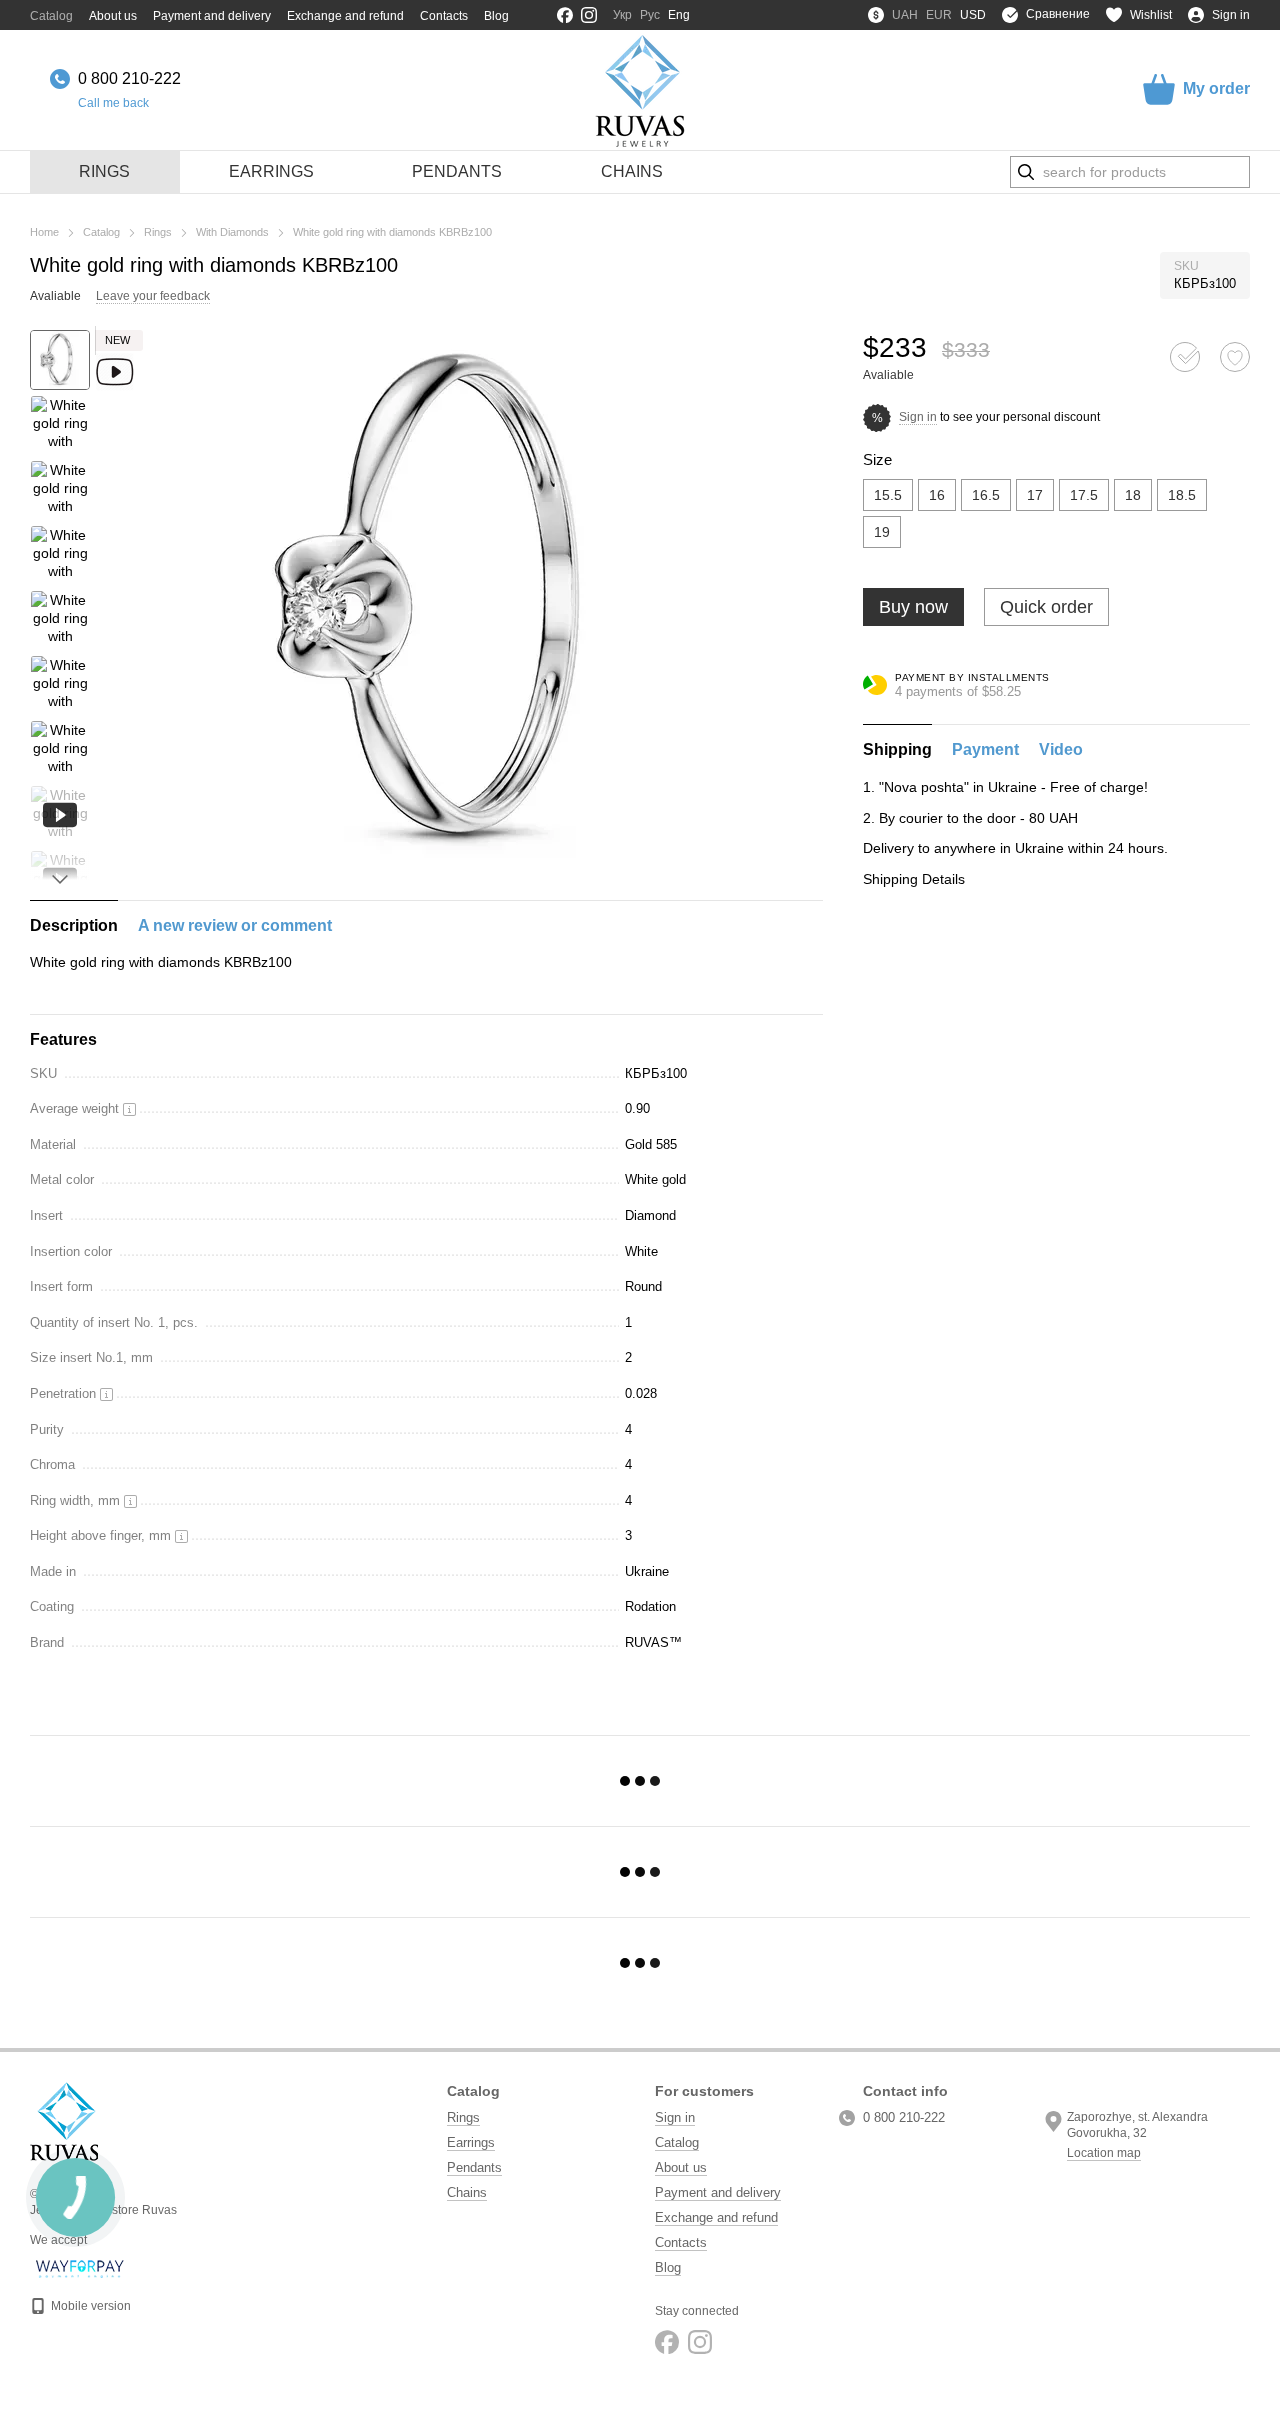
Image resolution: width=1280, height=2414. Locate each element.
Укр (622, 15)
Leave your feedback (153, 296)
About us (113, 16)
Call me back (113, 103)
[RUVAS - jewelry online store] (64, 2121)
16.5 (986, 495)
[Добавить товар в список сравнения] (1185, 357)
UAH (905, 15)
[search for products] (1026, 172)
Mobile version (89, 2306)
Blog (496, 16)
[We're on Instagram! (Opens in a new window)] (589, 15)
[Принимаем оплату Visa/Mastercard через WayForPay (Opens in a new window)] (80, 2268)
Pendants (457, 171)
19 (882, 532)
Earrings (271, 171)
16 (937, 495)
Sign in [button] (918, 417)
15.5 (888, 495)
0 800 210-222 (129, 78)
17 (1035, 495)
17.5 (1084, 495)
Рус (650, 15)
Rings (104, 171)
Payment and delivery (212, 16)
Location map (1104, 2153)
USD (973, 15)
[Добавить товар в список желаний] (1235, 357)
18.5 (1182, 495)
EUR (939, 15)
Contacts (444, 16)
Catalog (51, 16)
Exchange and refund (345, 16)
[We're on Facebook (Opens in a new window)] (565, 15)
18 (1133, 495)
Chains (632, 171)
